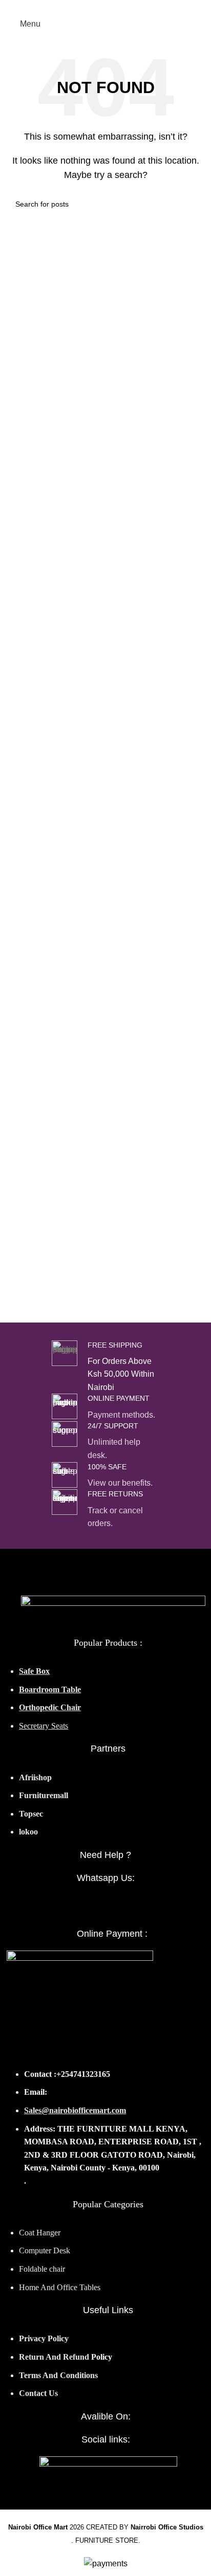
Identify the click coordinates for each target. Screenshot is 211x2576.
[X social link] (94, 7)
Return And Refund (54, 2357)
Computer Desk (45, 2250)
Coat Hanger (41, 2233)
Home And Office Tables (60, 2287)
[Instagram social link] (106, 7)
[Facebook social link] (82, 7)
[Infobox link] (105, 1367)
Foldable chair (42, 2269)
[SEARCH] (192, 204)
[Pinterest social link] (129, 7)
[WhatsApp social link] (105, 1907)
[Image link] (113, 1610)
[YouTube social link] (118, 7)
